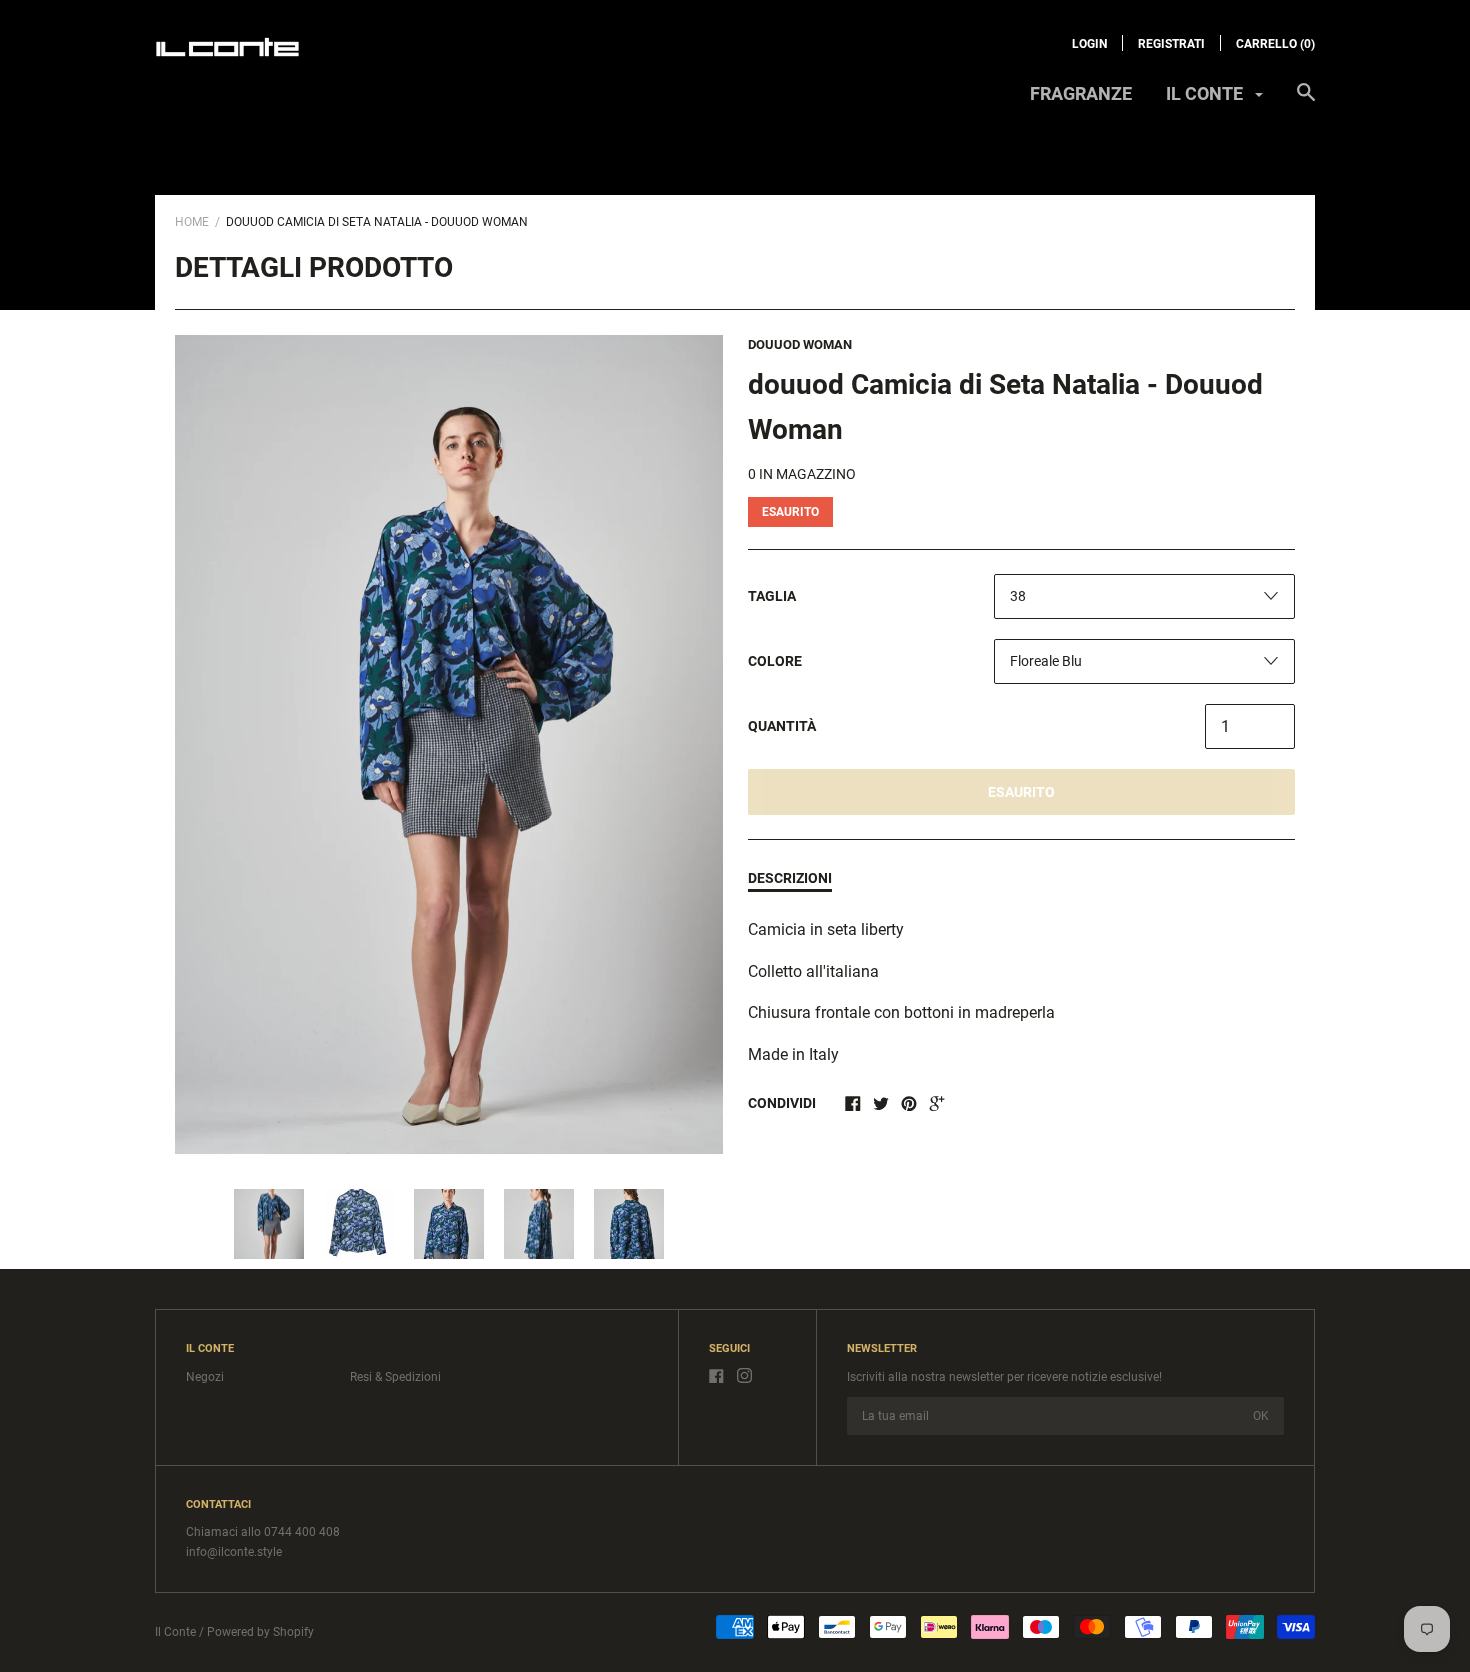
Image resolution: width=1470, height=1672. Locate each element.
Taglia (772, 596)
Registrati (1171, 44)
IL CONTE (1206, 93)
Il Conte (175, 1632)
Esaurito (1021, 792)
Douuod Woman (800, 344)
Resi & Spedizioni (395, 1377)
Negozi (205, 1377)
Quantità (782, 726)
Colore (775, 661)
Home (192, 222)
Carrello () (1275, 44)
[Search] (1306, 102)
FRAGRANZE (1081, 93)
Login (1089, 44)
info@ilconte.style (234, 1552)
